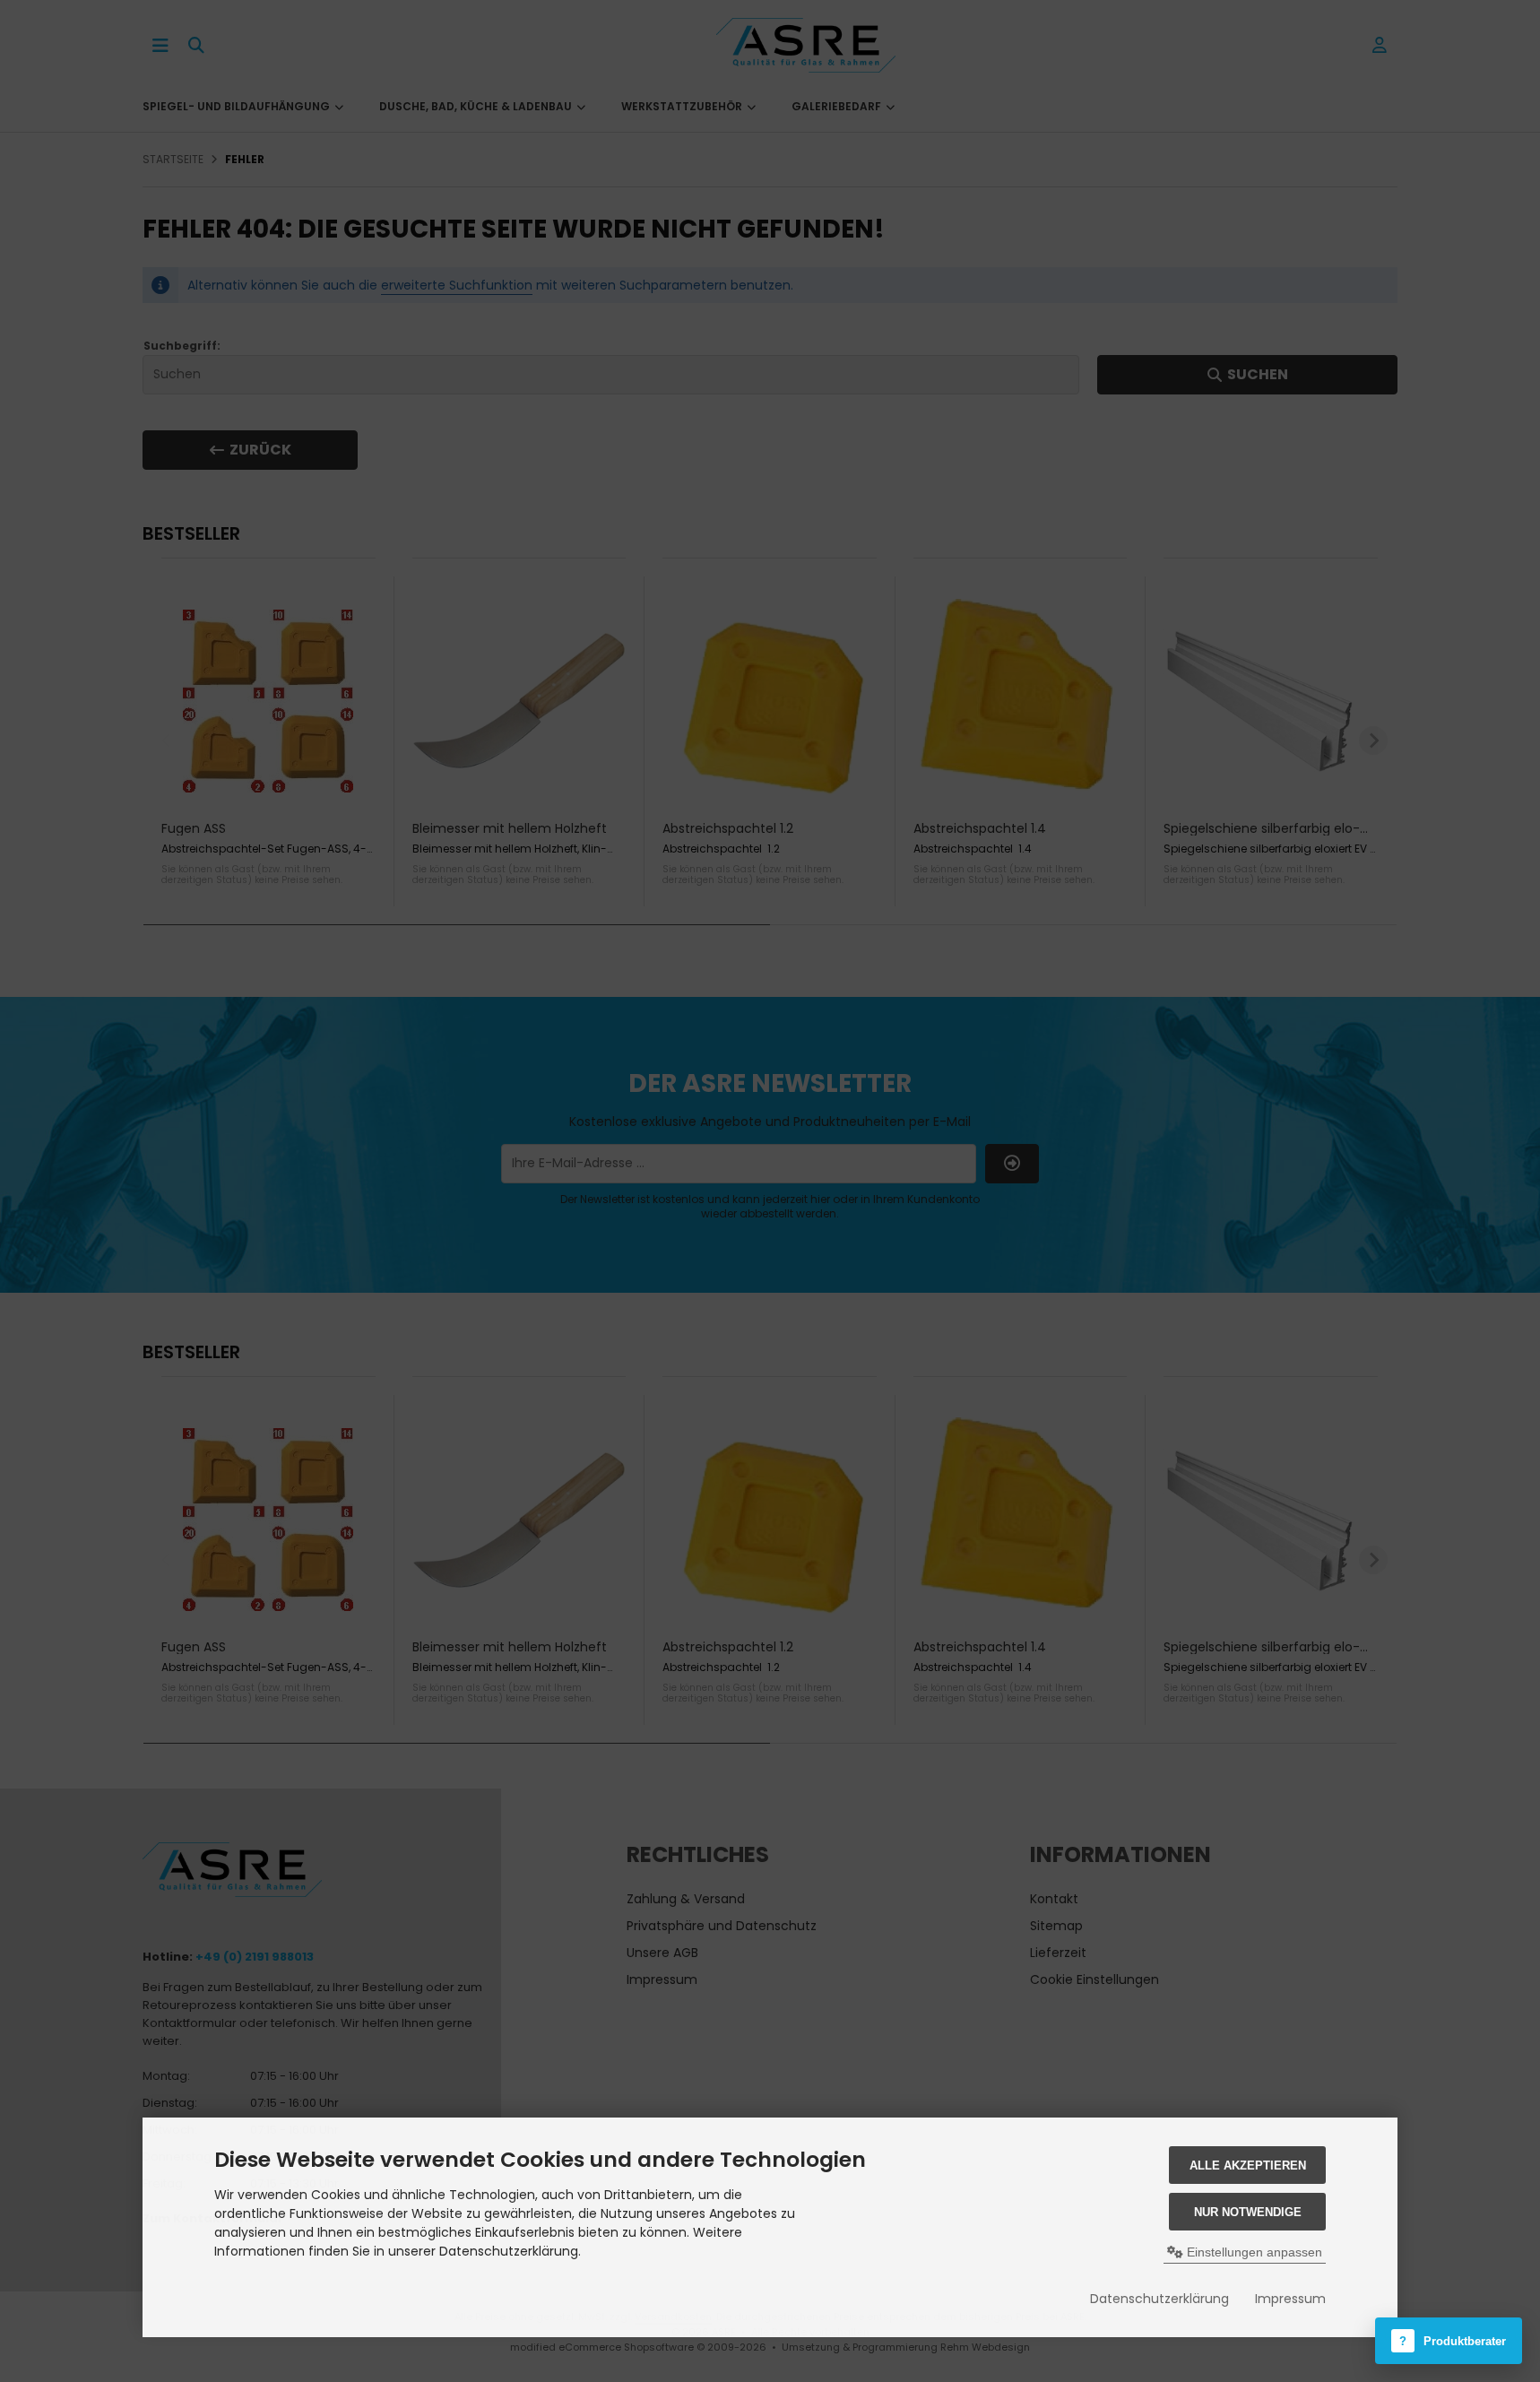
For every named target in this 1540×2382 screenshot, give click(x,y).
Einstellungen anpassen (1253, 2252)
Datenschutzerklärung (1159, 2299)
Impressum (1290, 2299)
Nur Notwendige (1248, 2212)
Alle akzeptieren (1248, 2165)
